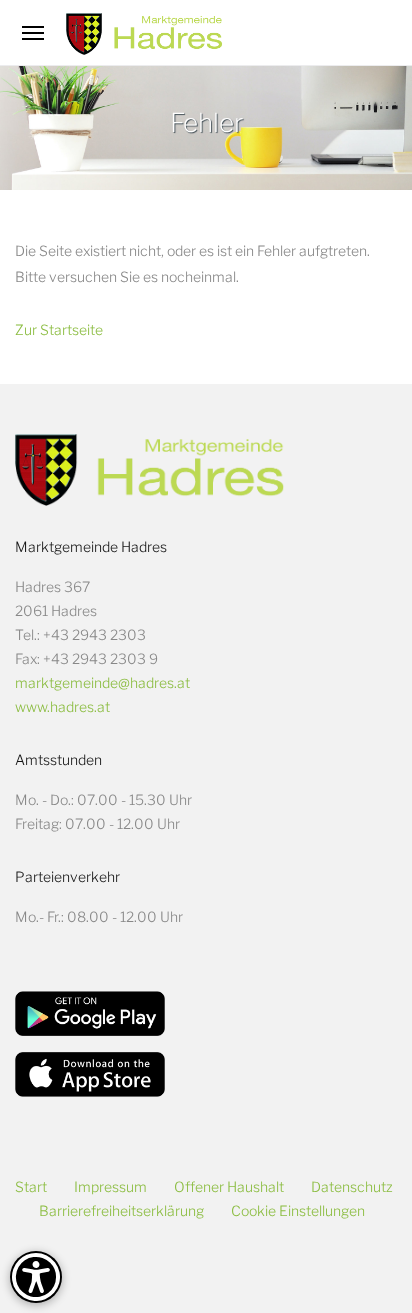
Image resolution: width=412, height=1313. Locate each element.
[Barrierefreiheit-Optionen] (36, 1277)
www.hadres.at (62, 706)
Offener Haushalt (229, 1186)
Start (31, 1186)
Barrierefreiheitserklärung (121, 1210)
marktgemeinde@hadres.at (102, 682)
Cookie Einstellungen (298, 1210)
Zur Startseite (59, 329)
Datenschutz (352, 1186)
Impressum (110, 1186)
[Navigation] (33, 33)
